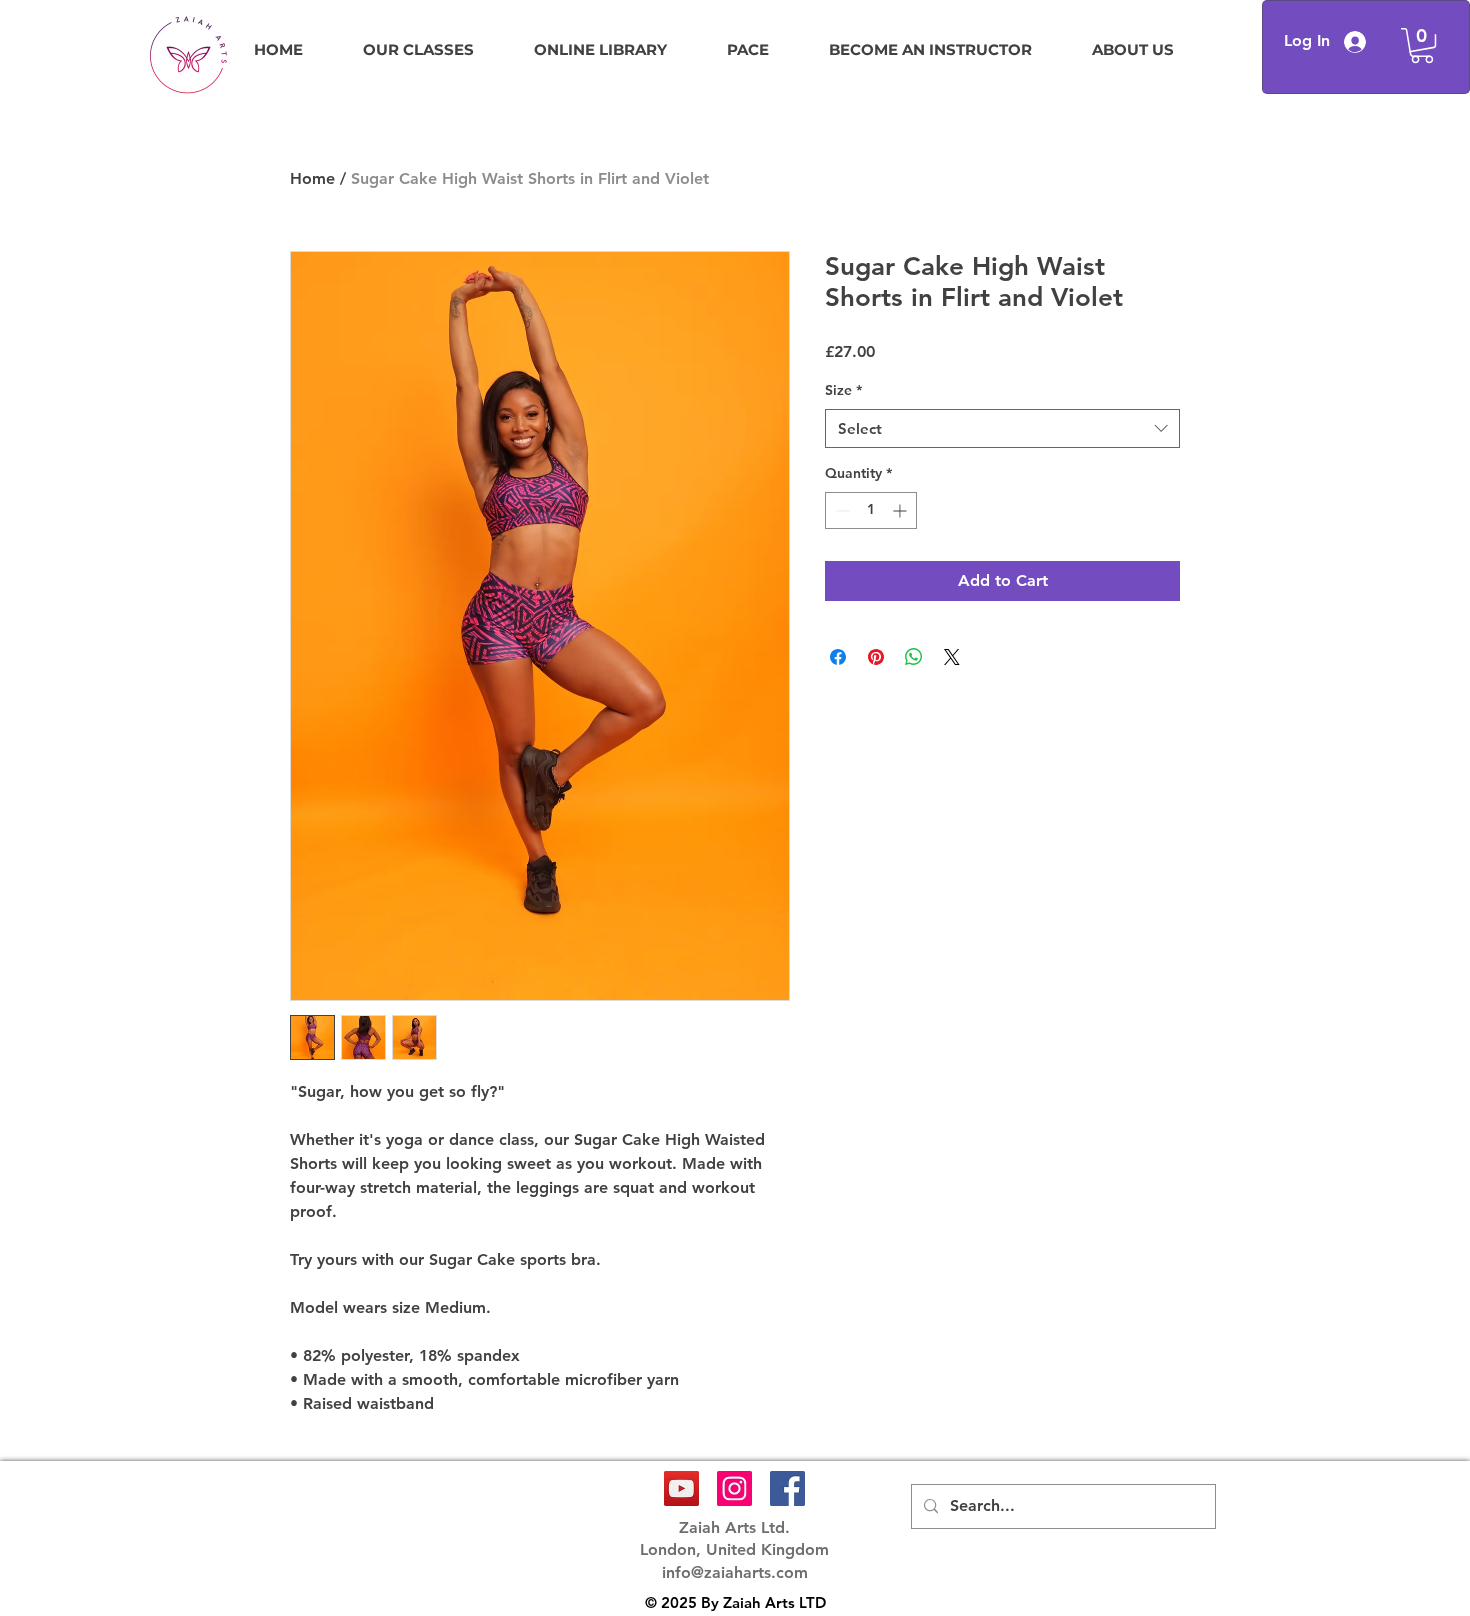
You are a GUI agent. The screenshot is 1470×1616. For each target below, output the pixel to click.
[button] (1422, 45)
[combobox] (1002, 428)
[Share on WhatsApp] (914, 657)
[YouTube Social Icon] (681, 1488)
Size (843, 390)
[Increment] (901, 510)
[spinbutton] (871, 510)
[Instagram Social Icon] (734, 1488)
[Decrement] (840, 510)
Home (312, 178)
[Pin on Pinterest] (876, 657)
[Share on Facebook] (838, 657)
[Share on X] (952, 657)
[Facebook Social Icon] (787, 1488)
